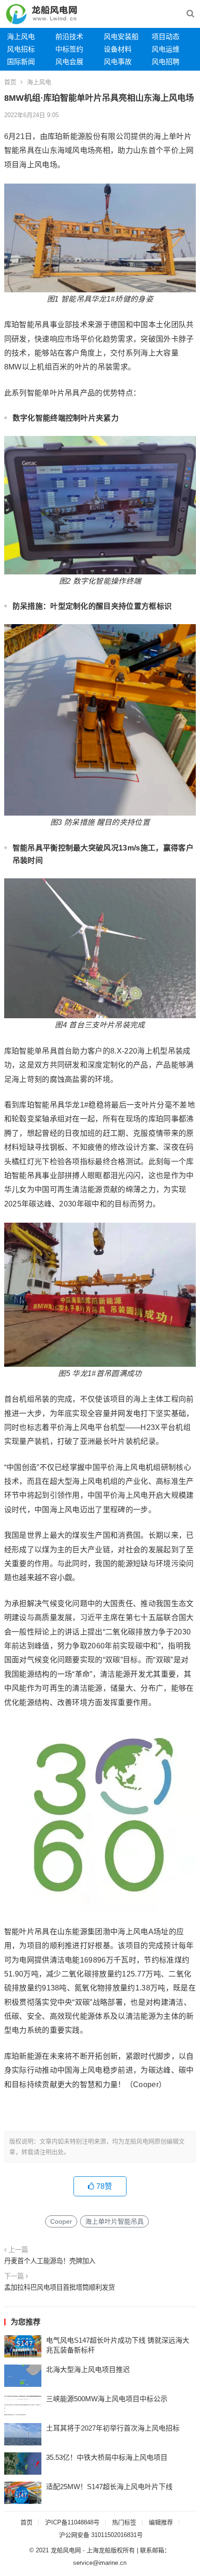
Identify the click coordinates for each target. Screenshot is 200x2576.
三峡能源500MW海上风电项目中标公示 (107, 2399)
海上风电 (21, 36)
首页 (10, 82)
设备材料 (118, 49)
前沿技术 (69, 36)
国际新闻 (21, 62)
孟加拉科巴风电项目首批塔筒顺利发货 (60, 2287)
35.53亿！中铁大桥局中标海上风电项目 (107, 2457)
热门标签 (124, 2522)
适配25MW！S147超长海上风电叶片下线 (109, 2487)
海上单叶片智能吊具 (114, 2221)
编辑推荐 (161, 2522)
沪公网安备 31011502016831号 (101, 2535)
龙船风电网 (66, 2550)
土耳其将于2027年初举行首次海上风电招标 (113, 2428)
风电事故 (118, 62)
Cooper (61, 2221)
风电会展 (69, 62)
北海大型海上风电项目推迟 (88, 2369)
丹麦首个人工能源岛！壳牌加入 (50, 2261)
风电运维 (166, 49)
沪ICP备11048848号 (72, 2522)
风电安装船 (121, 36)
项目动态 (166, 36)
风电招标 (21, 49)
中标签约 (69, 49)
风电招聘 (166, 62)
